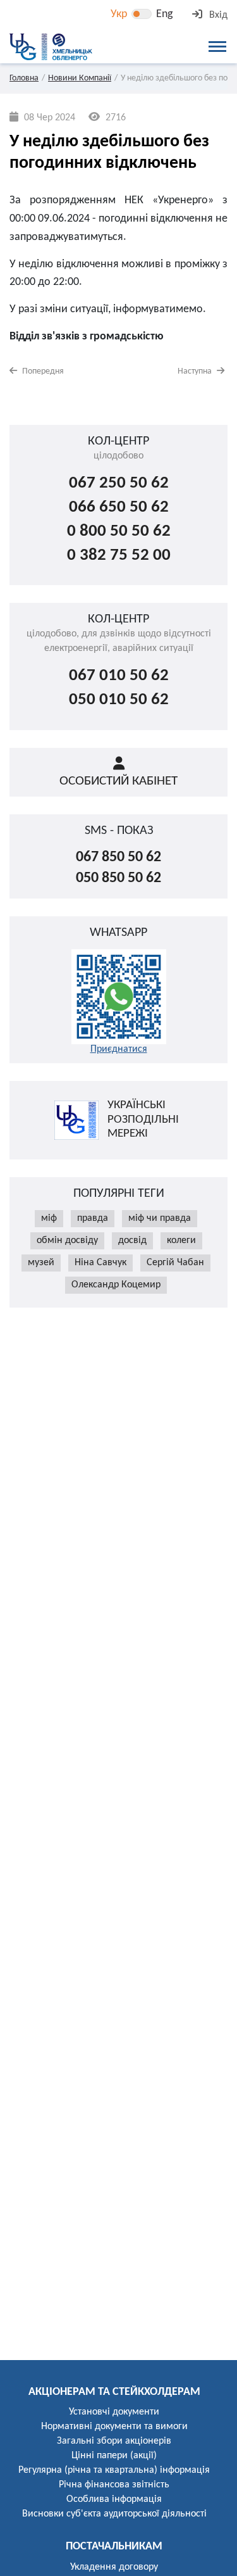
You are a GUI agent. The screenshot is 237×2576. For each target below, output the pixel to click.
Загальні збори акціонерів (114, 2441)
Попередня (42, 371)
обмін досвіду (67, 1241)
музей (41, 1263)
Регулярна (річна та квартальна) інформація (114, 2470)
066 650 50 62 (119, 508)
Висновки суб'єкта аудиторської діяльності (114, 2514)
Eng (164, 14)
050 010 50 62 (119, 700)
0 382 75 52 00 (119, 556)
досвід (132, 1241)
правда (93, 1218)
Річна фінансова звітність (114, 2485)
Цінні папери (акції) (114, 2456)
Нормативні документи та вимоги (114, 2427)
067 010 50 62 (119, 676)
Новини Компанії (80, 78)
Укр (119, 14)
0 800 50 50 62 (119, 532)
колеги (181, 1241)
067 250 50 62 (119, 483)
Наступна (196, 371)
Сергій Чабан (175, 1263)
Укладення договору (114, 2567)
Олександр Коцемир (116, 1285)
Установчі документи (114, 2412)
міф (49, 1218)
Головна (24, 78)
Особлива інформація (114, 2499)
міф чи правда (160, 1218)
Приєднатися (119, 1049)
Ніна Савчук (100, 1263)
